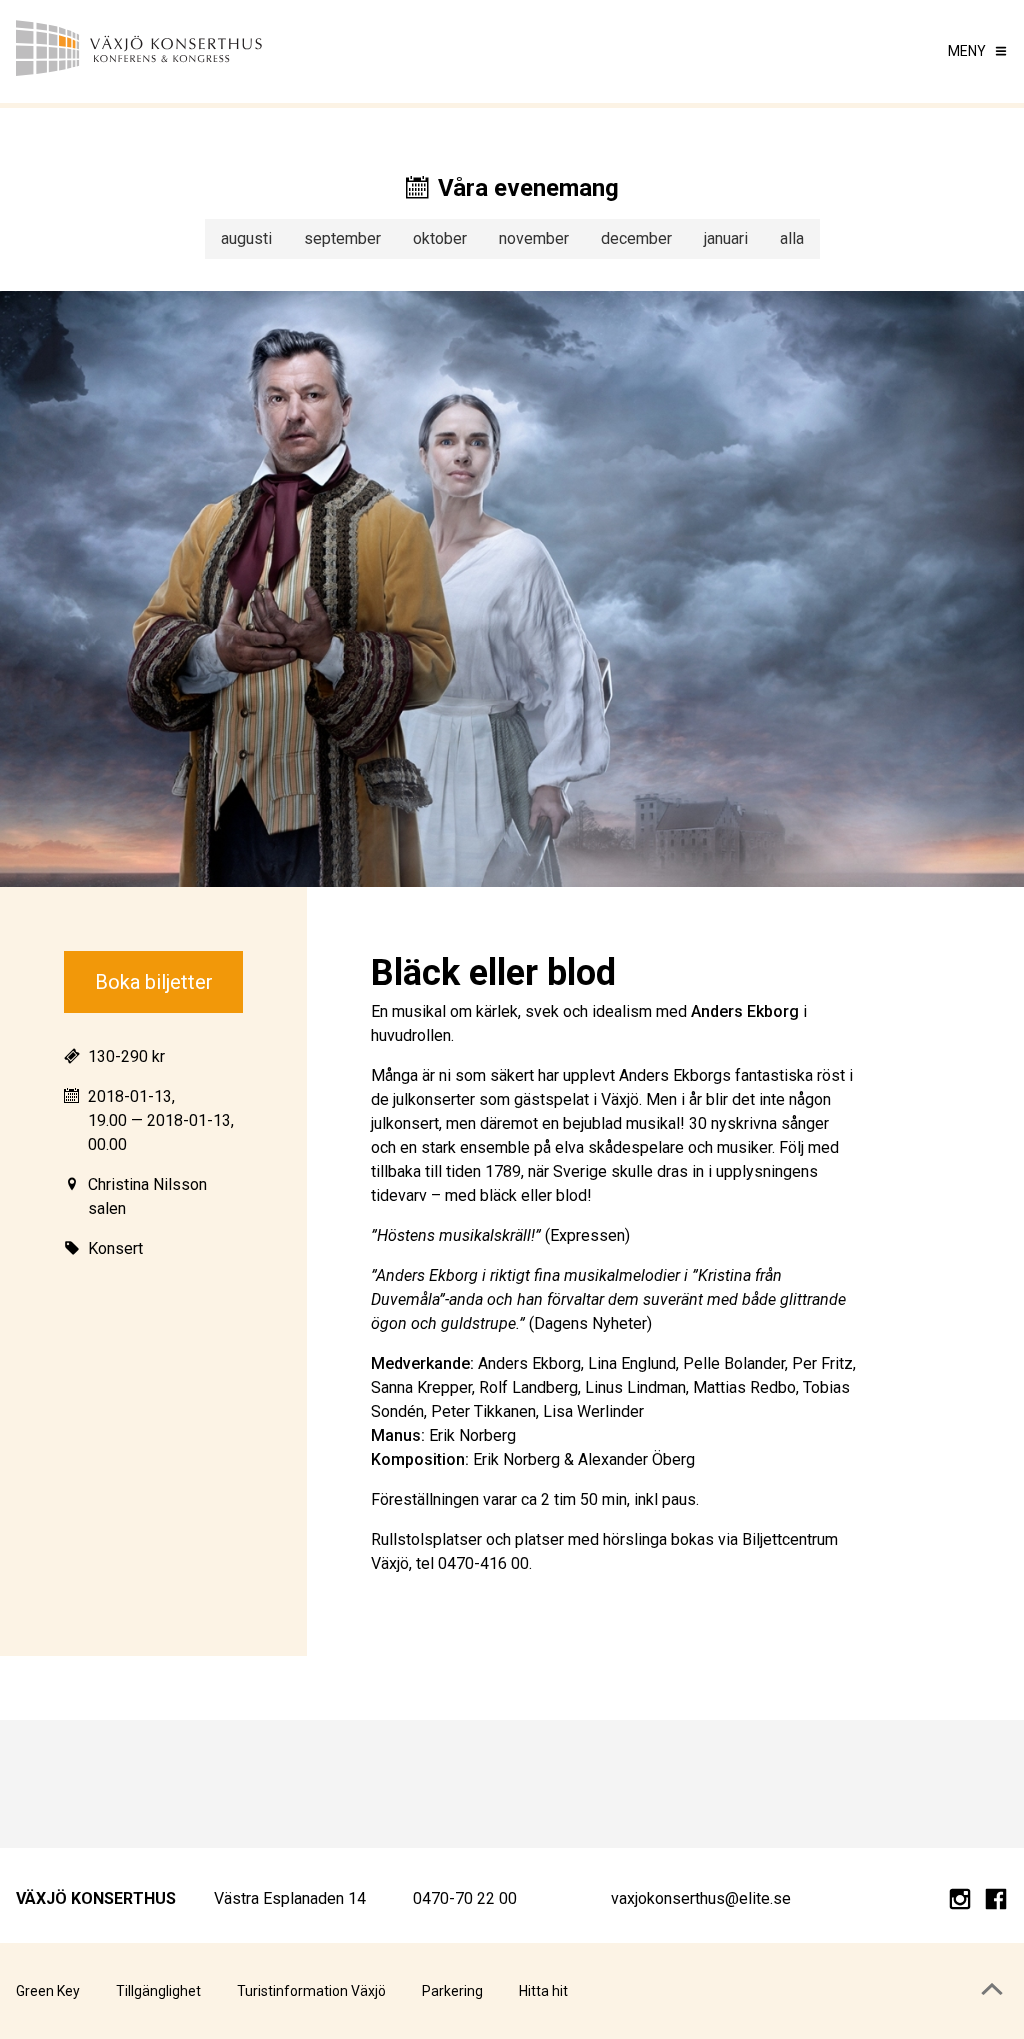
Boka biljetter (154, 982)
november (534, 238)
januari (726, 238)
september (342, 238)
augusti (246, 238)
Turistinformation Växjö (311, 1991)
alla (792, 238)
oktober (440, 238)
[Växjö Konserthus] (140, 51)
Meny (967, 51)
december (636, 238)
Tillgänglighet (158, 1991)
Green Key (48, 1991)
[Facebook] (996, 1903)
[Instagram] (960, 1903)
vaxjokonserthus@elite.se (701, 1898)
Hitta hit (543, 1991)
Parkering (452, 1991)
